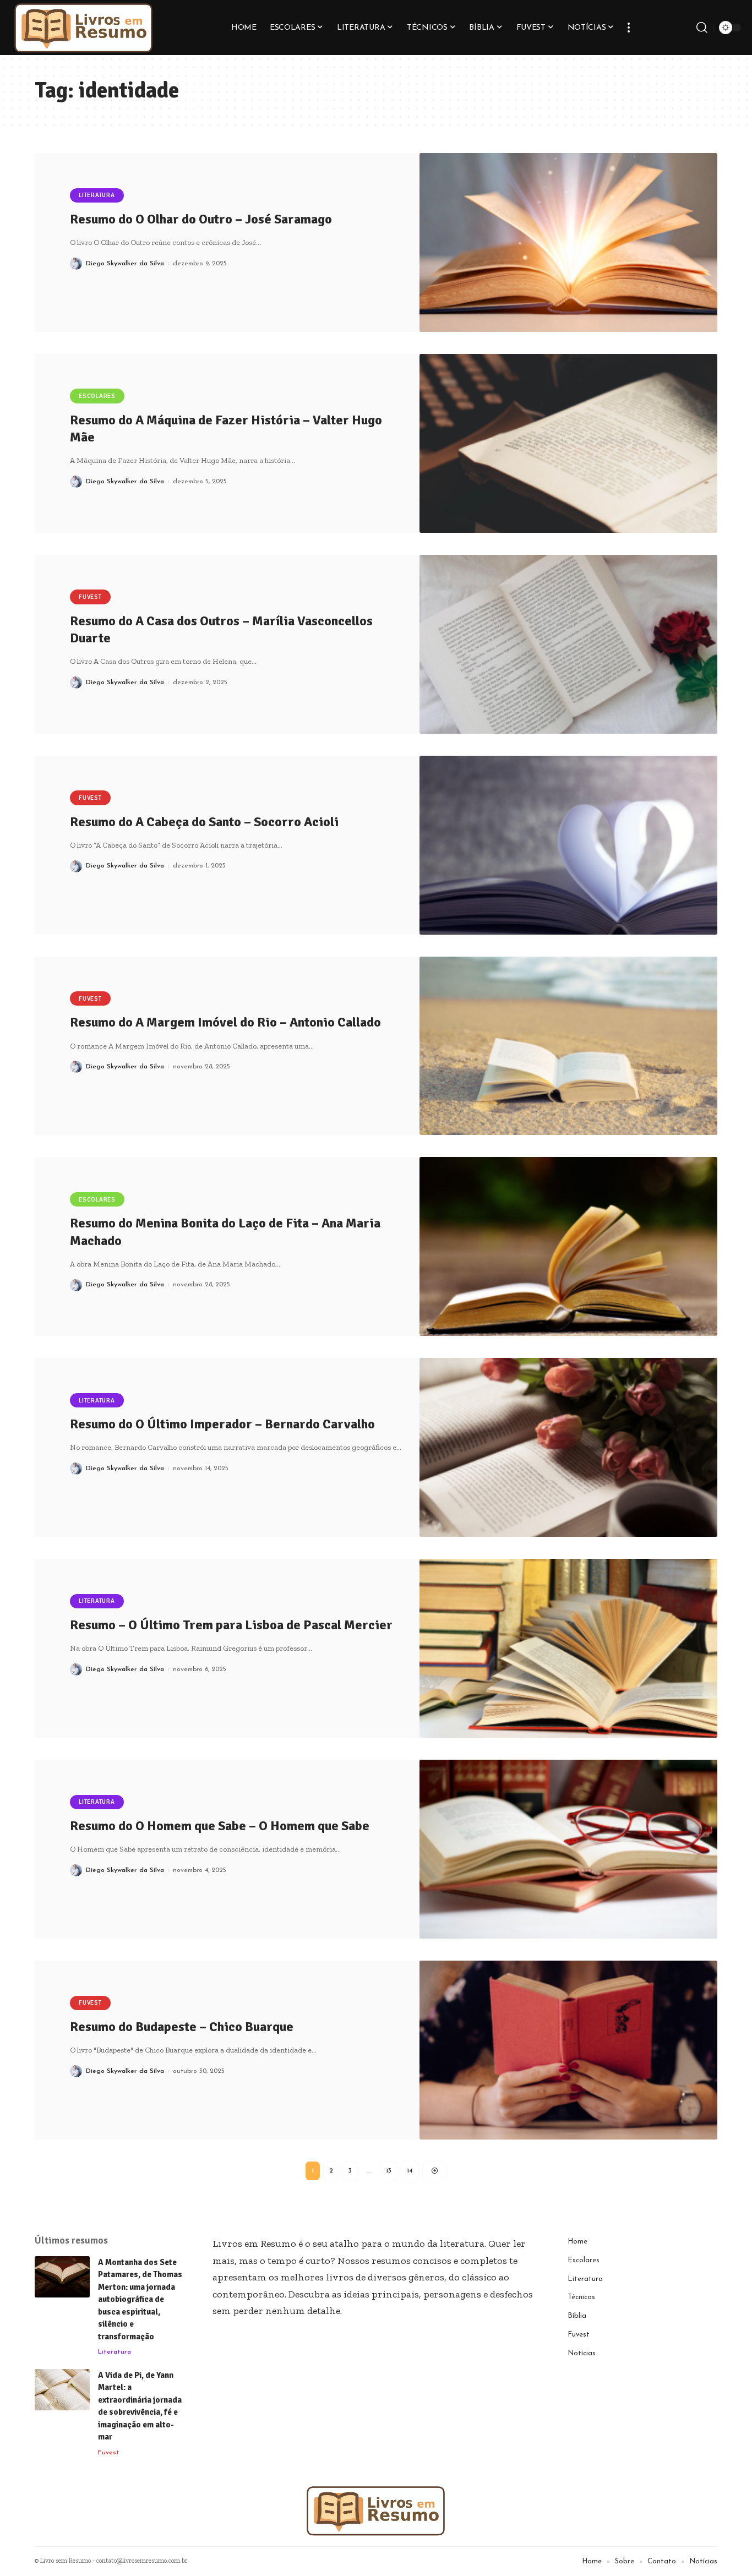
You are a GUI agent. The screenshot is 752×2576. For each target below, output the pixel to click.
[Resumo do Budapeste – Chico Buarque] (569, 2050)
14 (410, 2171)
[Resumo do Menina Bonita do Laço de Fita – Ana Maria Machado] (569, 1246)
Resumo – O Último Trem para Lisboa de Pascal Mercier (231, 1625)
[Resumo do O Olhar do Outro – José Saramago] (569, 242)
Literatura (97, 195)
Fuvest (90, 597)
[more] (629, 28)
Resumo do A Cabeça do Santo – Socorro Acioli (204, 822)
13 (389, 2171)
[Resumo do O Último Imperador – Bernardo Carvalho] (569, 1447)
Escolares (97, 396)
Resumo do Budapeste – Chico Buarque (182, 2027)
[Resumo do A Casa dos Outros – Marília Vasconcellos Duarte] (569, 644)
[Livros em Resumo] (84, 28)
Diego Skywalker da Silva (125, 264)
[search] (702, 28)
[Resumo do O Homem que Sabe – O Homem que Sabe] (569, 1849)
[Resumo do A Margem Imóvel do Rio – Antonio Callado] (569, 1046)
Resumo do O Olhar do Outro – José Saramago (201, 219)
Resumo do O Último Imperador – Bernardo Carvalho (222, 1424)
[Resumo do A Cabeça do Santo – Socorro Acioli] (569, 845)
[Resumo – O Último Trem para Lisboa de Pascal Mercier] (569, 1648)
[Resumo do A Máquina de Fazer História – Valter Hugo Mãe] (569, 443)
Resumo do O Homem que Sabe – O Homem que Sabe (220, 1826)
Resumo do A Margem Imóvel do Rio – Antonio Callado (225, 1022)
